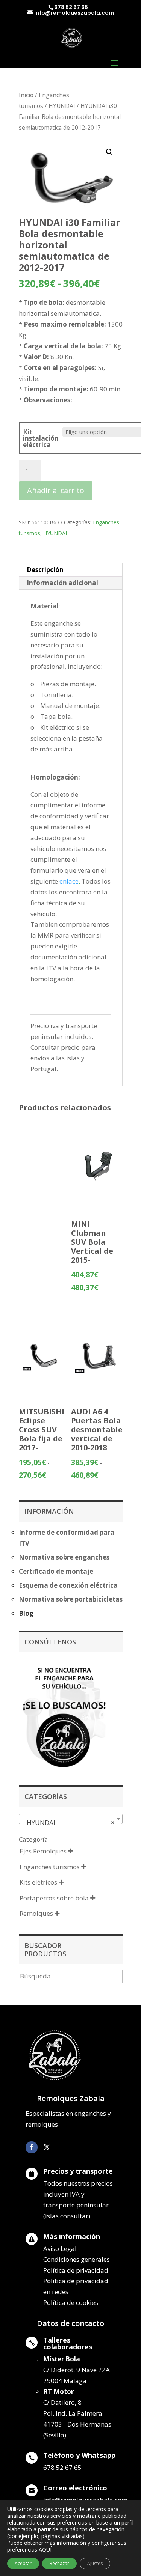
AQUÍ (45, 2550)
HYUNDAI (62, 106)
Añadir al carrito (56, 490)
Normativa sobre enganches (64, 1557)
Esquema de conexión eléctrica (68, 1585)
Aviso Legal (60, 2249)
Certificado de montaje (56, 1571)
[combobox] (71, 1819)
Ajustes (95, 2563)
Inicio (26, 95)
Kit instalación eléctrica (41, 438)
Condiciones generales (77, 2259)
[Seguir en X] (47, 2147)
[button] (109, 152)
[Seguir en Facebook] (32, 2147)
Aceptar (23, 2563)
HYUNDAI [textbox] (68, 1822)
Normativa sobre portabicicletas (71, 1599)
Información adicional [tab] (62, 583)
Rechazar (59, 2563)
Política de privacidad (76, 2270)
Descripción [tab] (45, 570)
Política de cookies (71, 2303)
